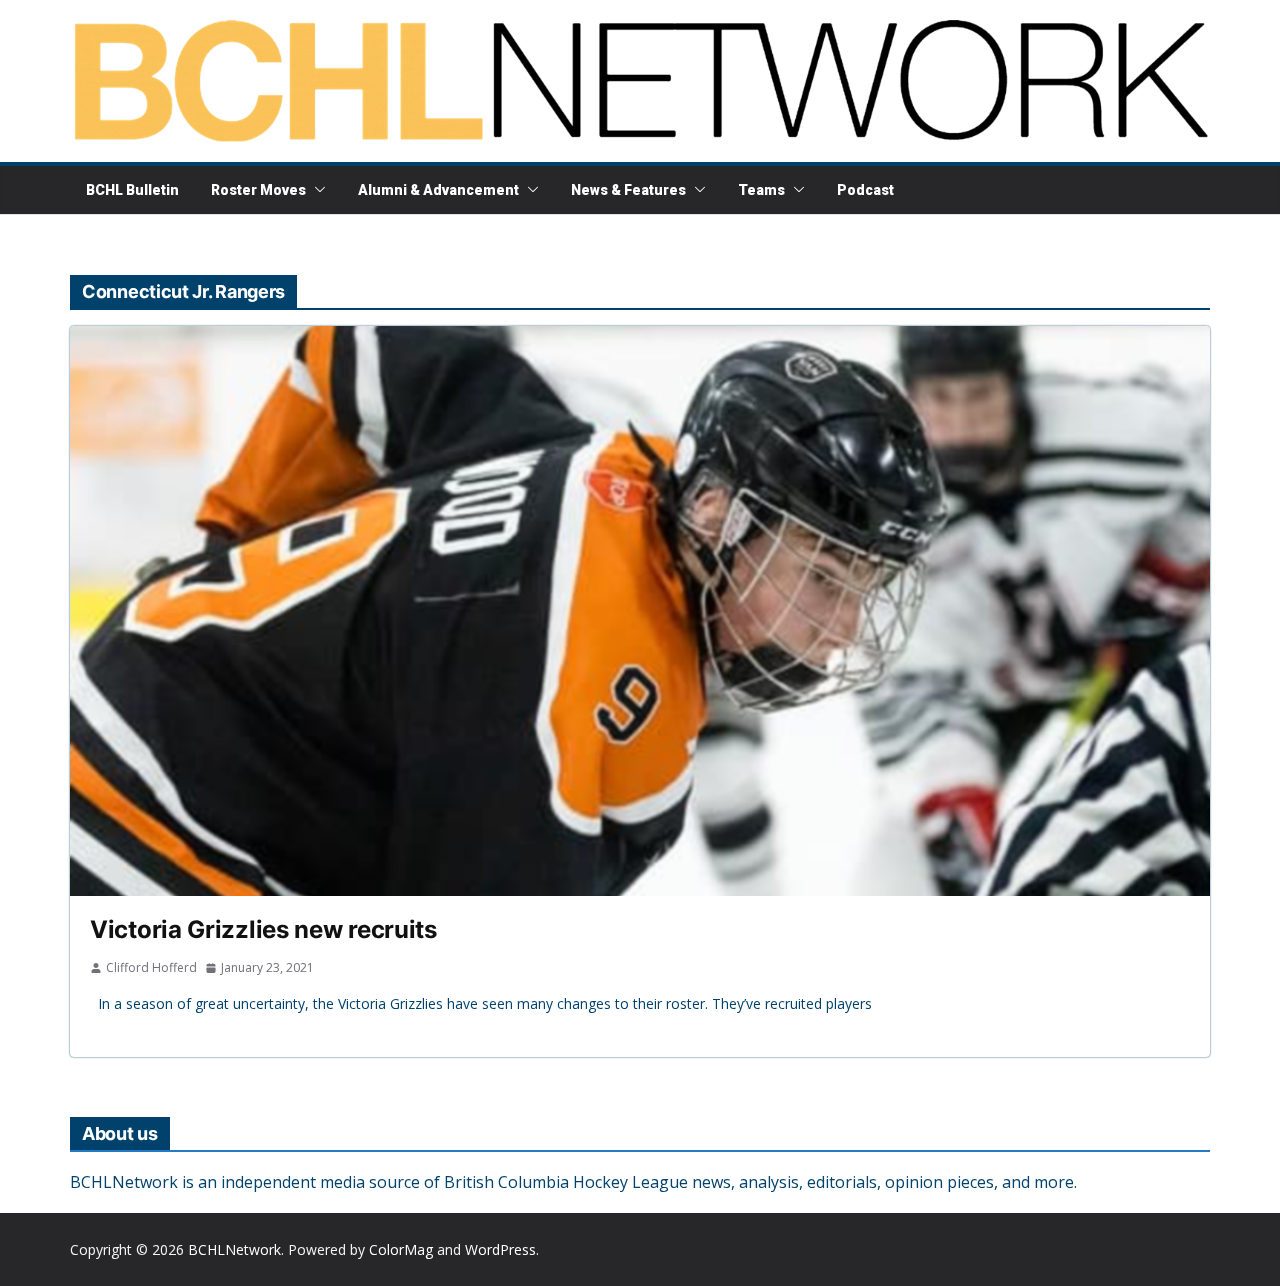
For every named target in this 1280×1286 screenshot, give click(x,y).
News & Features (628, 190)
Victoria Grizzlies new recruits (263, 929)
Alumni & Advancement (438, 190)
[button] (316, 190)
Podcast (865, 190)
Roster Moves (258, 190)
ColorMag (401, 1249)
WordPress (500, 1249)
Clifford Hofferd (151, 967)
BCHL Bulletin (132, 190)
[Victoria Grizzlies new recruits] (640, 611)
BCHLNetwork (234, 1249)
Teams (761, 190)
